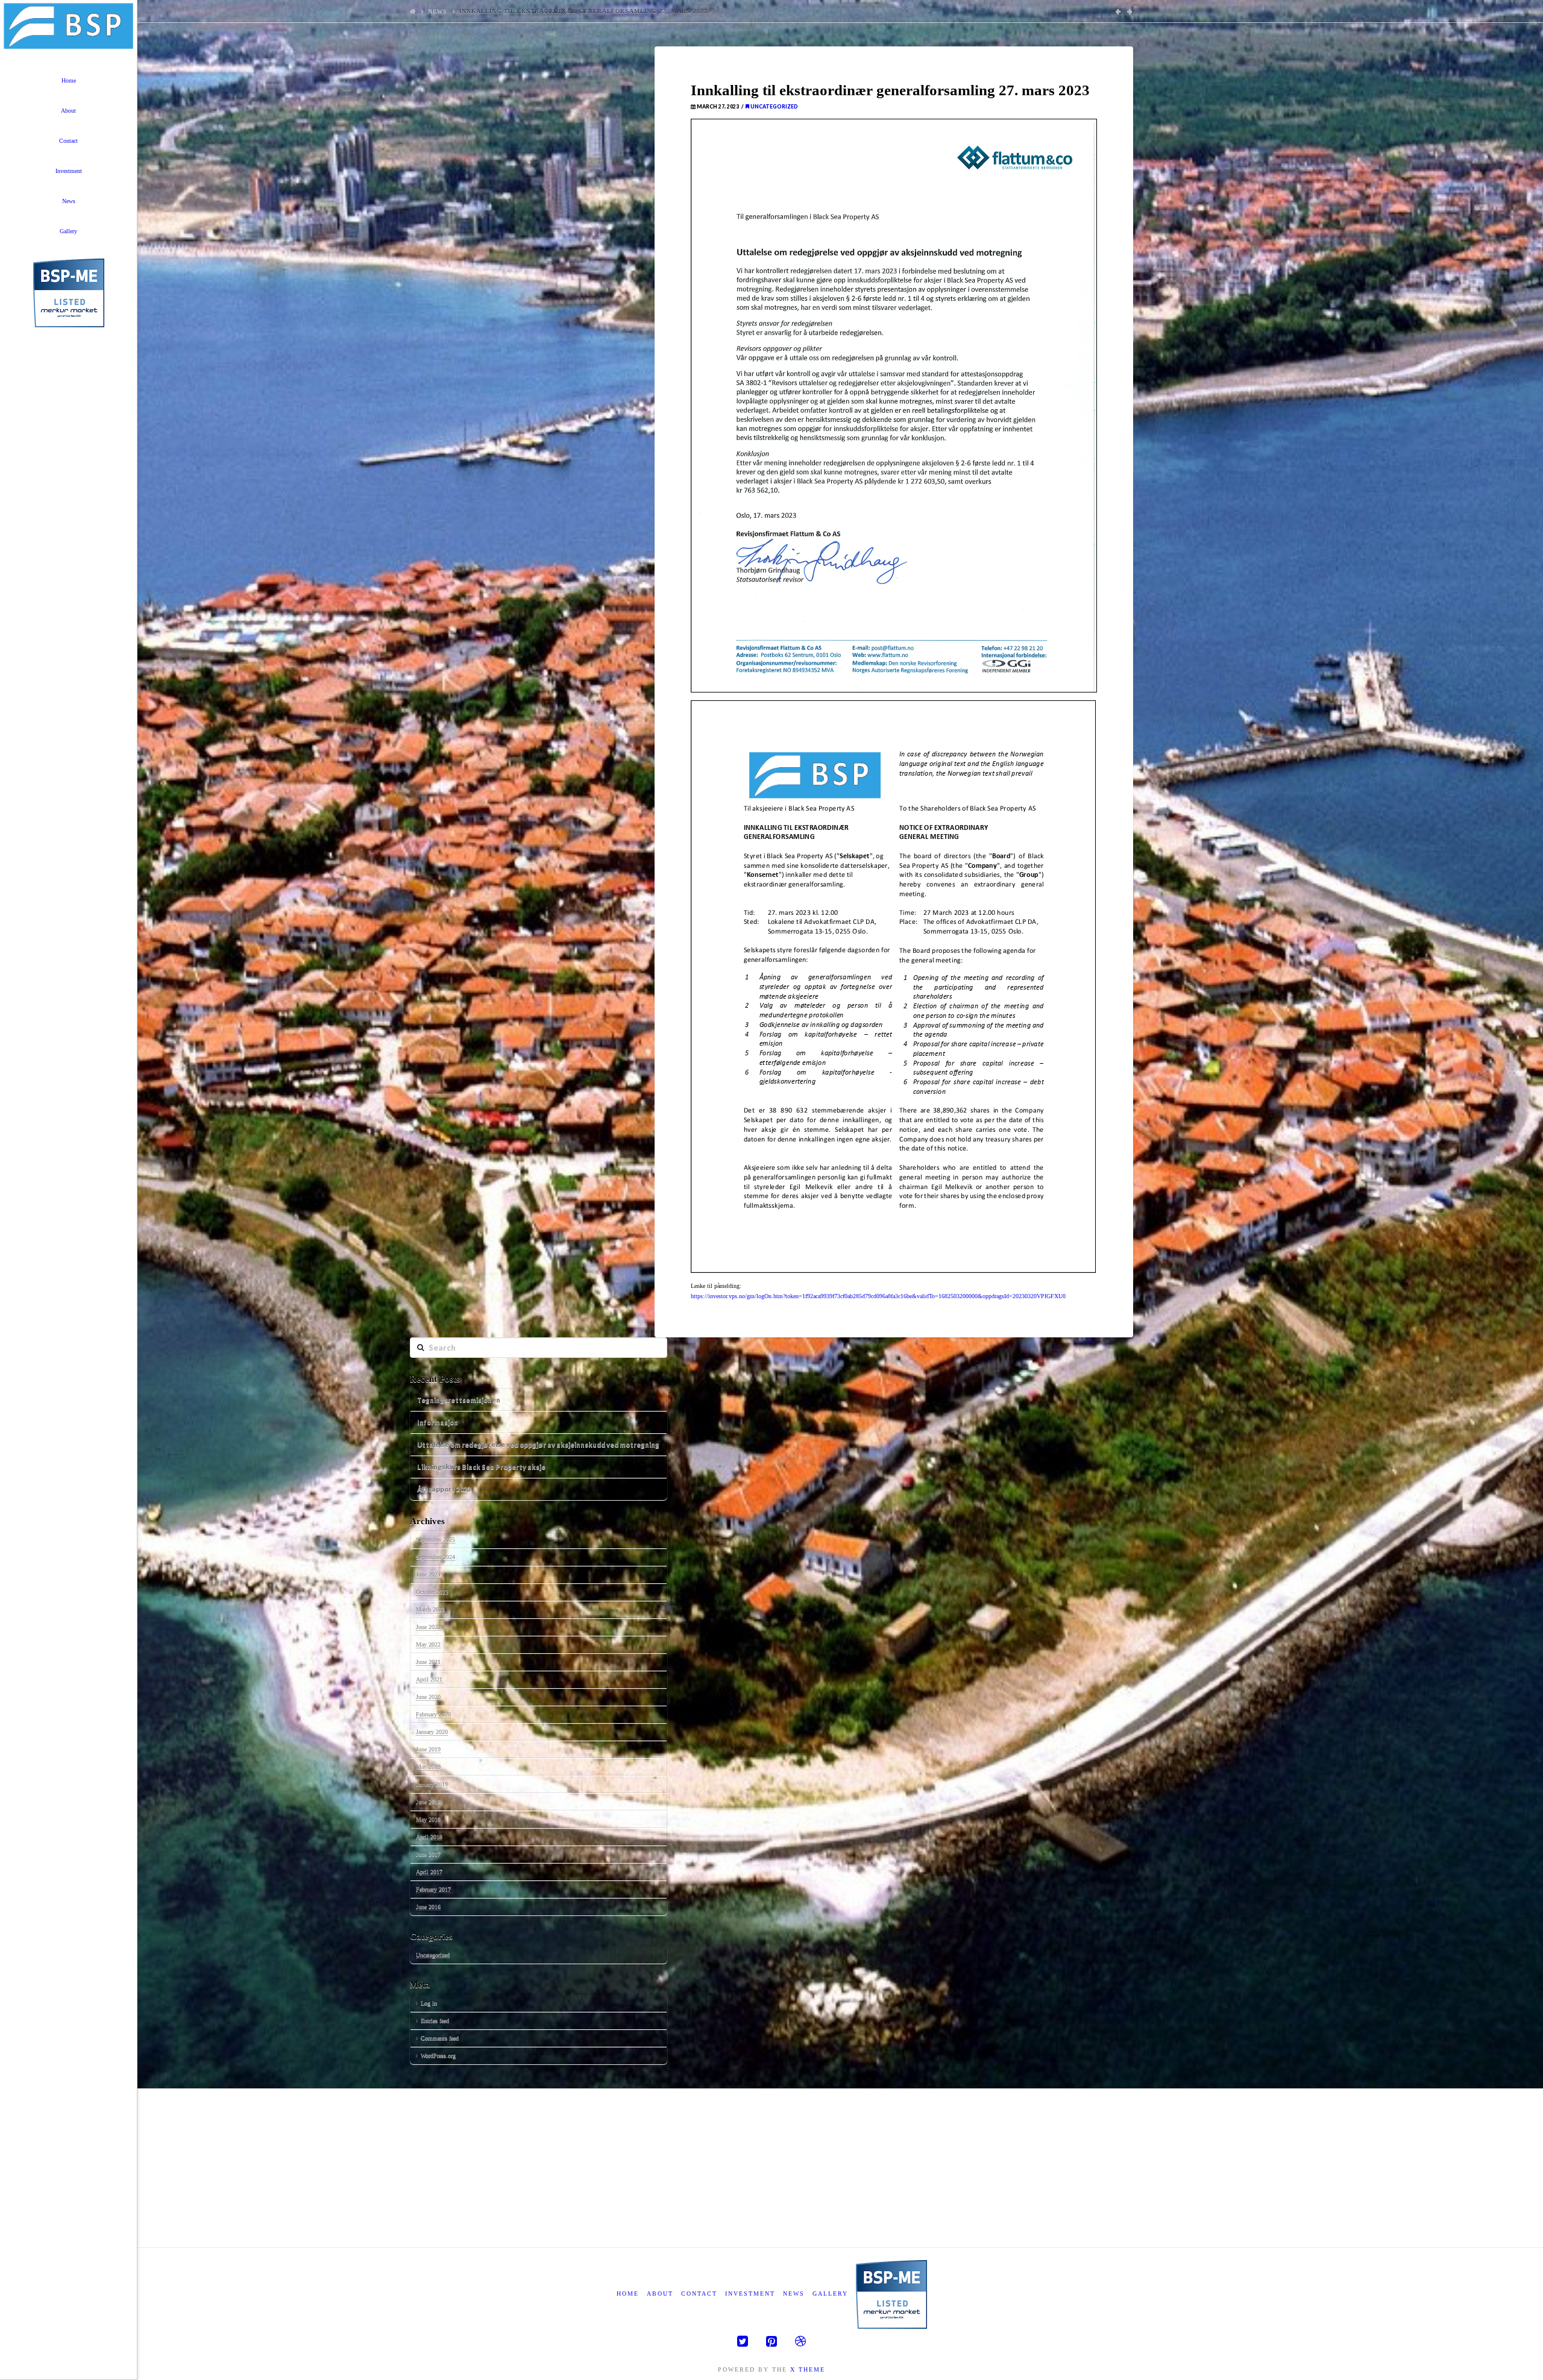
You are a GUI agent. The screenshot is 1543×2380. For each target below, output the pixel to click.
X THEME (808, 2369)
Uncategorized (774, 107)
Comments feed (440, 2038)
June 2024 (428, 1575)
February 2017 (433, 1889)
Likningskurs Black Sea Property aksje (481, 1467)
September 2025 (435, 1540)
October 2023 (432, 1592)
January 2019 (432, 1784)
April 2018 (429, 1837)
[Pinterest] (771, 2341)
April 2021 (429, 1679)
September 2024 (435, 1557)
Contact (699, 2294)
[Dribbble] (800, 2341)
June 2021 (428, 1662)
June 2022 (428, 1627)
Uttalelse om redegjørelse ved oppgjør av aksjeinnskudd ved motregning (538, 1444)
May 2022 (428, 1644)
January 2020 (432, 1732)
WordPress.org (438, 2055)
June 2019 (428, 1749)
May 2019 (428, 1767)
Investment (750, 2294)
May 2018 (428, 1819)
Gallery (830, 2294)
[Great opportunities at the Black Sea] (68, 27)
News (438, 11)
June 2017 (428, 1854)
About (660, 2294)
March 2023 (430, 1609)
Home (628, 2294)
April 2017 (429, 1872)
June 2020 (428, 1697)
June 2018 (428, 1802)
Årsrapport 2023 (444, 1489)
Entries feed (435, 2020)
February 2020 (433, 1714)
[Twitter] (743, 2341)
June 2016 (428, 1907)
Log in (429, 2003)
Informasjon (438, 1422)
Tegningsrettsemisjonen (459, 1400)
